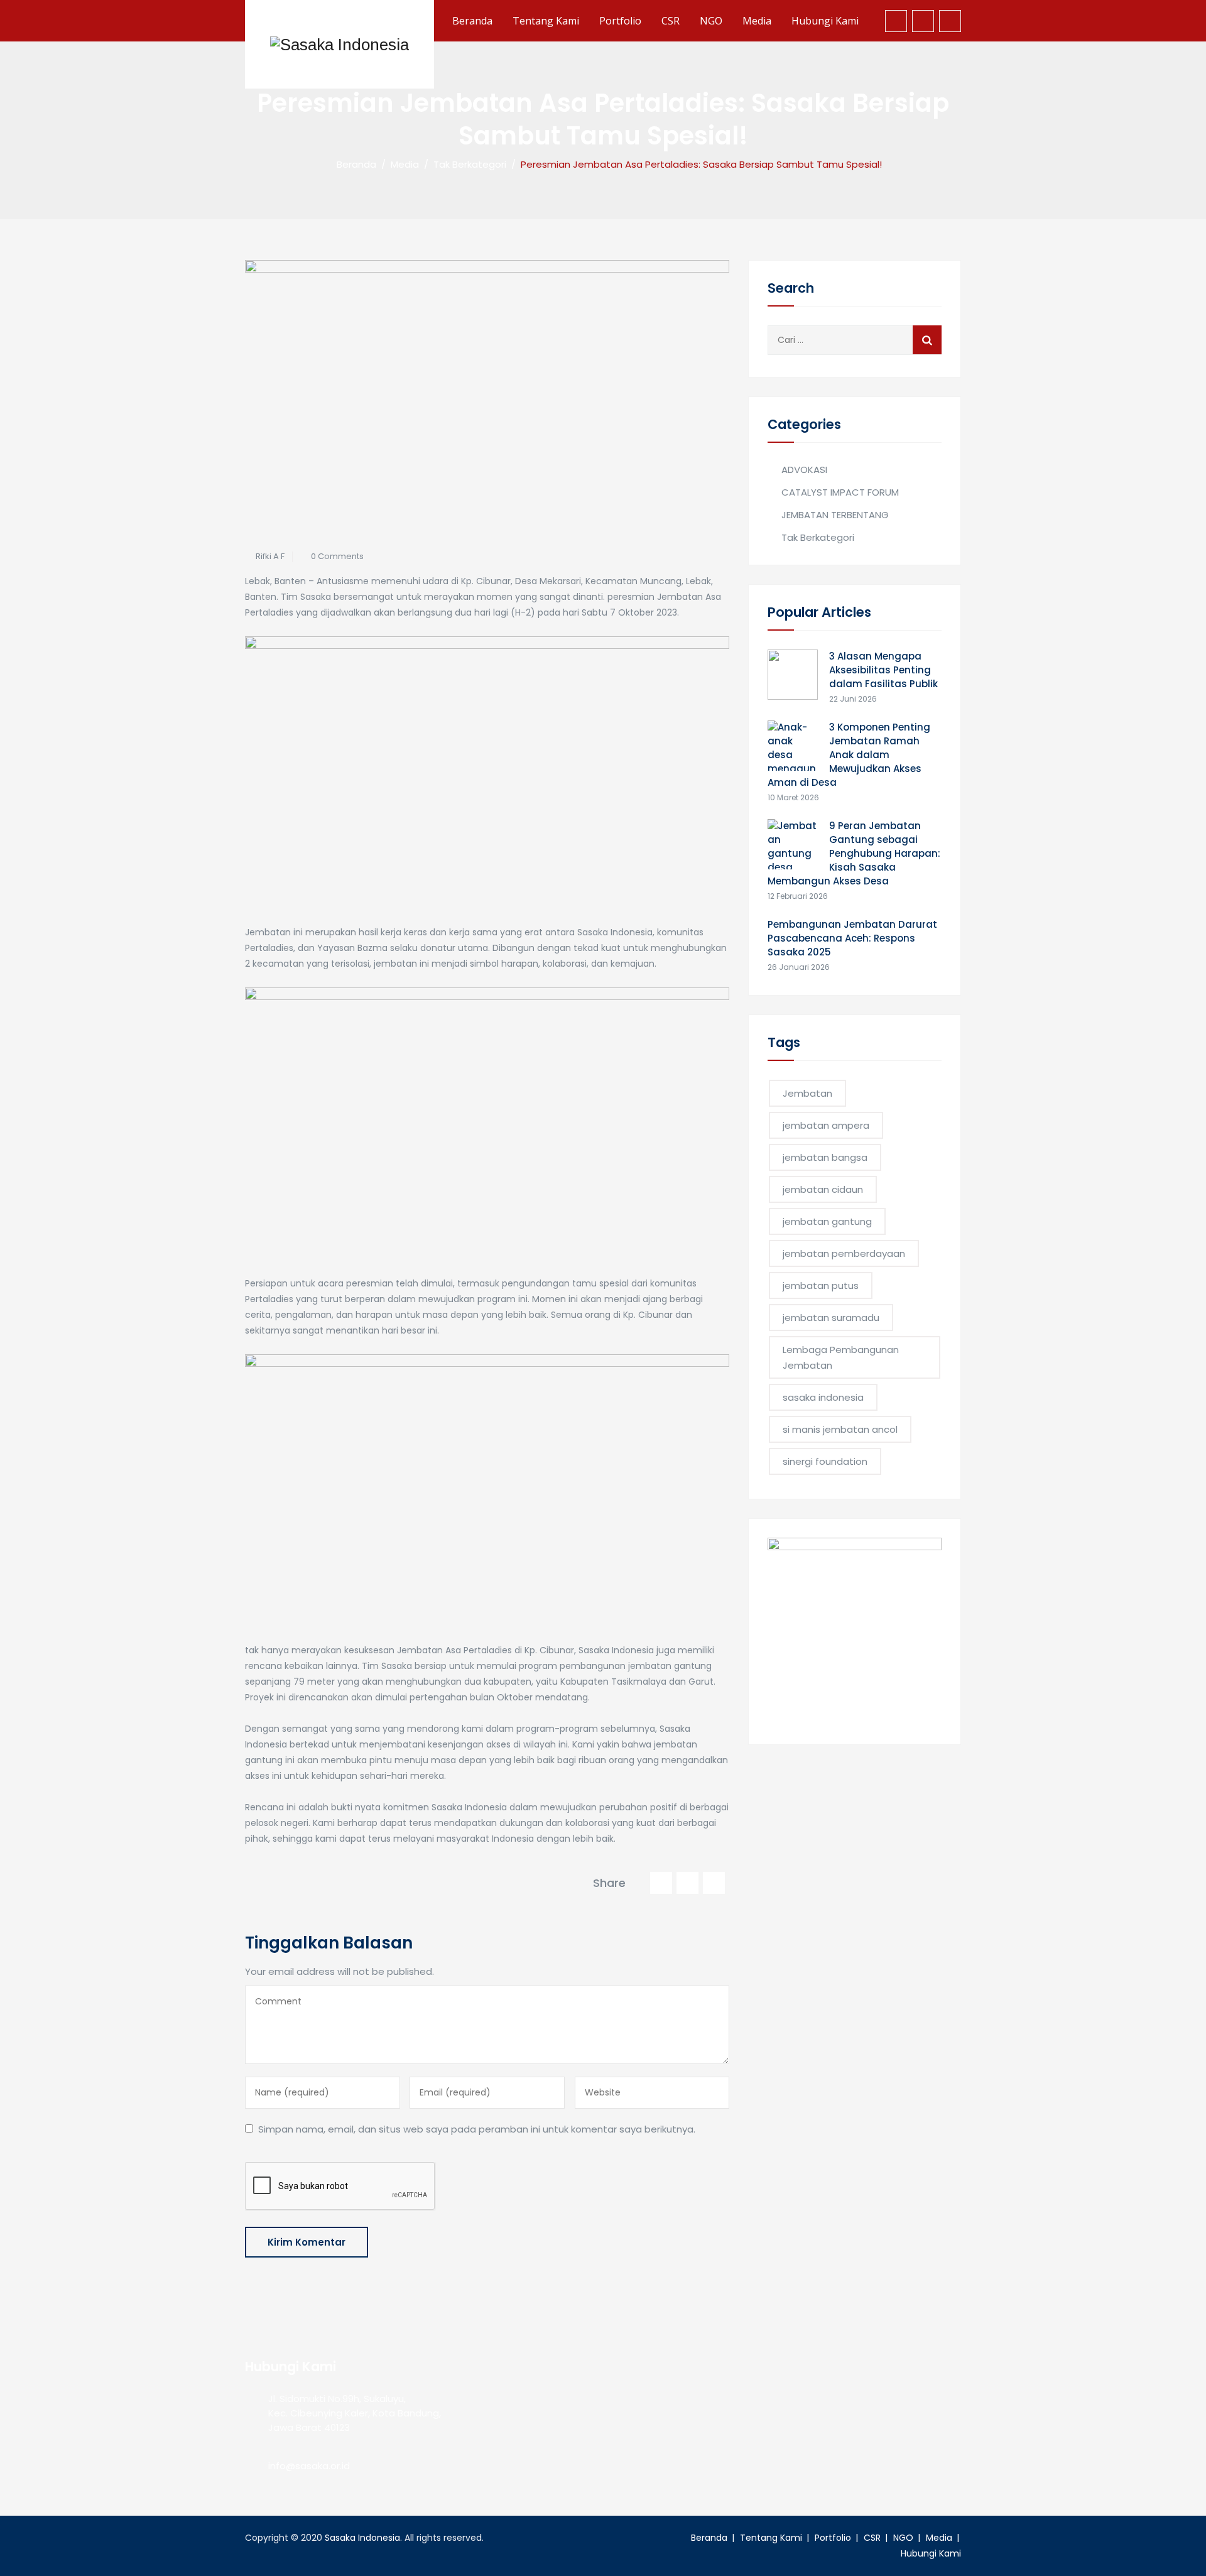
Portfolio (620, 21)
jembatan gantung (827, 1221)
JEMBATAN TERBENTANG (835, 515)
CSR (671, 21)
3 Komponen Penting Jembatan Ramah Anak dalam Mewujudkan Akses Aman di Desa (849, 755)
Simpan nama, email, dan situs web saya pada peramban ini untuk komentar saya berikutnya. (477, 2129)
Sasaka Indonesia (362, 2538)
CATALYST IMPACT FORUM (840, 492)
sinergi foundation (825, 1461)
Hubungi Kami (825, 21)
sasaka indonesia (823, 1397)
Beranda (472, 21)
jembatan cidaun (823, 1189)
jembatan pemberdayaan (844, 1253)
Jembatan (807, 1093)
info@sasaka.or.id (309, 2466)
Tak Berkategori (818, 537)
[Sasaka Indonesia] (340, 44)
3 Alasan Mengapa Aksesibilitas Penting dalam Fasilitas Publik (883, 670)
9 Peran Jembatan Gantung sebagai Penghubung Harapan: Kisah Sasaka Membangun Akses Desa (854, 853)
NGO (711, 21)
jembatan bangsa (825, 1157)
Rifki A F (270, 556)
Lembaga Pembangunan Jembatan (841, 1357)
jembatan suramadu (831, 1318)
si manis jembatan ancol (840, 1429)
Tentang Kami (546, 21)
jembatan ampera (826, 1125)
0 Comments (337, 556)
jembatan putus (821, 1285)
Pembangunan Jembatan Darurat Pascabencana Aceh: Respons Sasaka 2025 (852, 938)
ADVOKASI (804, 470)
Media (757, 21)
